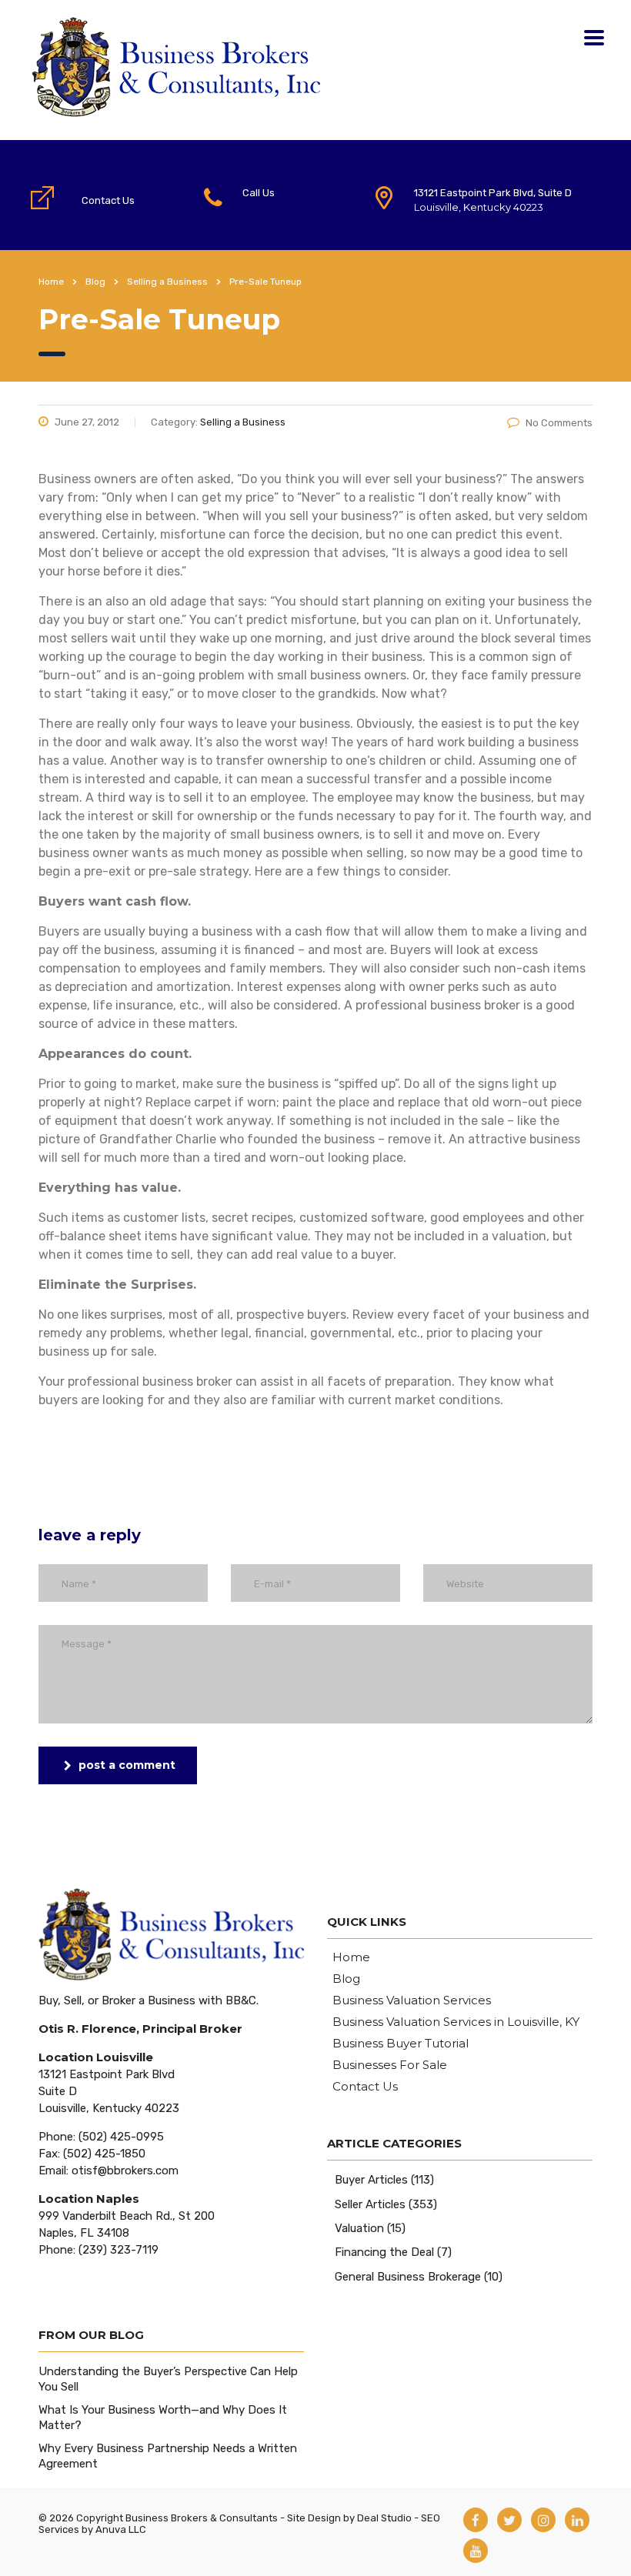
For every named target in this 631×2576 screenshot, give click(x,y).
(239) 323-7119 (119, 2250)
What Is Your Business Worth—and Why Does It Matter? (163, 2418)
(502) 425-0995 (280, 207)
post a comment (127, 1765)
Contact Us (108, 200)
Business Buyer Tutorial (401, 2044)
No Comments (559, 423)
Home (51, 282)
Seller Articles (370, 2204)
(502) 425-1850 (104, 2154)
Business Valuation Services (412, 2000)
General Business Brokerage (408, 2277)
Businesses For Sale (390, 2065)
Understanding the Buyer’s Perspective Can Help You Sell (168, 2379)
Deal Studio (384, 2518)
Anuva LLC (121, 2529)
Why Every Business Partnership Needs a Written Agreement (168, 2456)
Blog (346, 1979)
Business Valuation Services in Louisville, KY (456, 2022)
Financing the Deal (384, 2252)
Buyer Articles (371, 2180)
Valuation (359, 2228)
